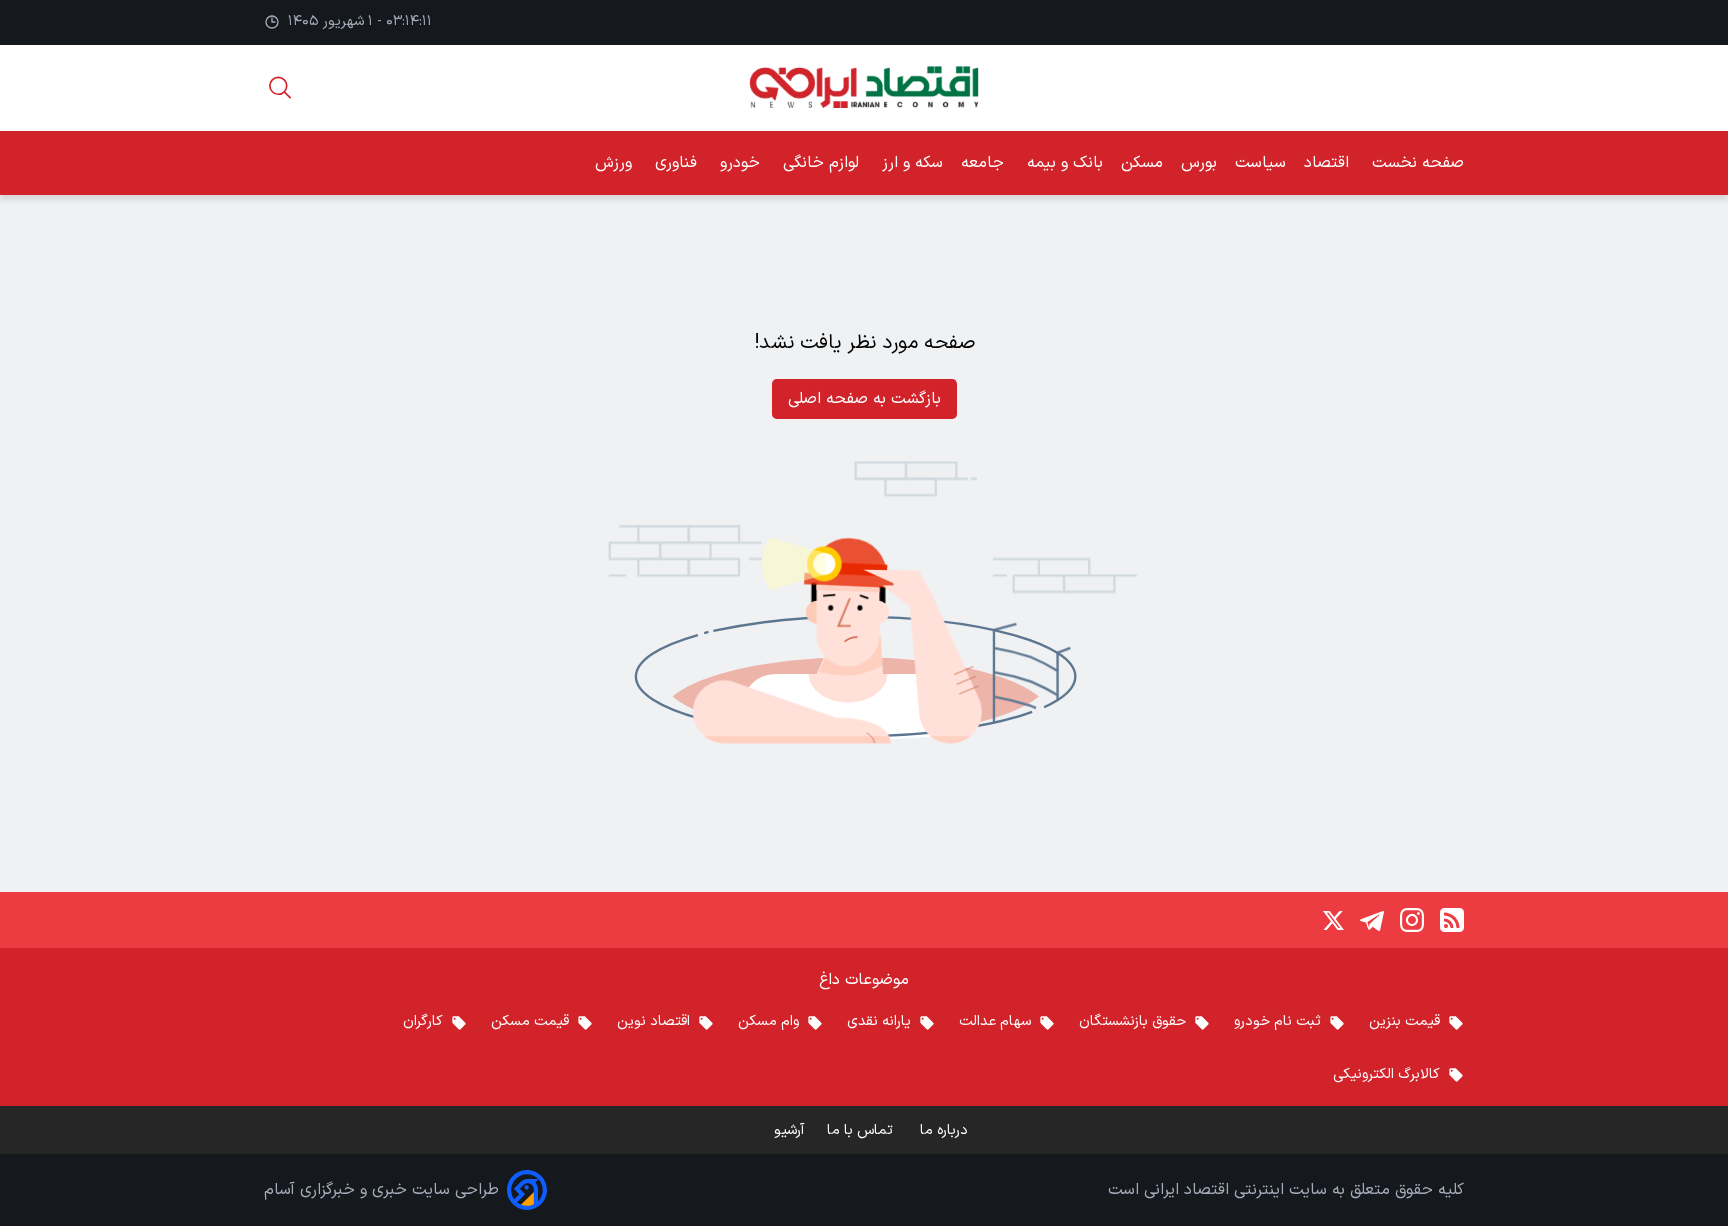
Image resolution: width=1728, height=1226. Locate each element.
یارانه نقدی (879, 1021)
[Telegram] (1372, 920)
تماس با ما (862, 1130)
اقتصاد (1329, 163)
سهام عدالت (995, 1021)
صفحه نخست (1418, 163)
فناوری (678, 163)
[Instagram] (1412, 920)
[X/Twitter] (1332, 920)
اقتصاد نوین (653, 1021)
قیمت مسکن (530, 1021)
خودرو (742, 163)
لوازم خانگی (823, 163)
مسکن (1142, 163)
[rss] (1452, 920)
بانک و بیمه (1065, 163)
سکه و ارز (912, 163)
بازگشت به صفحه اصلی (864, 399)
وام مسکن (768, 1021)
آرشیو (789, 1130)
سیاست (1260, 163)
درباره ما (946, 1130)
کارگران (423, 1021)
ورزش (616, 163)
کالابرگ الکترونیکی (1386, 1074)
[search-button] (280, 87)
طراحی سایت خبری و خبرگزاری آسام (381, 1190)
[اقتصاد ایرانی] (863, 87)
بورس (1199, 163)
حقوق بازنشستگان (1132, 1021)
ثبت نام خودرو (1277, 1021)
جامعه (985, 163)
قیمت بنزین (1404, 1021)
